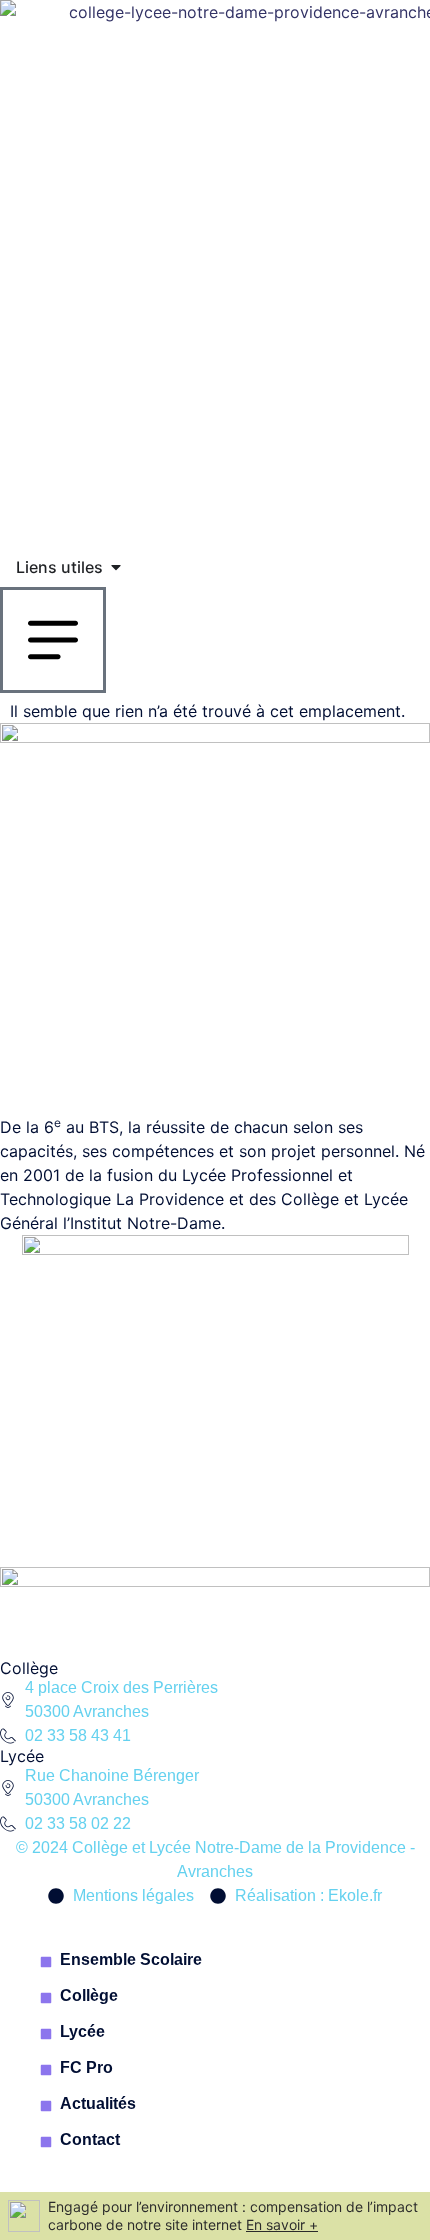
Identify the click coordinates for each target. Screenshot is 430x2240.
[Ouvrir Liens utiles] (116, 567)
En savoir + (282, 2224)
